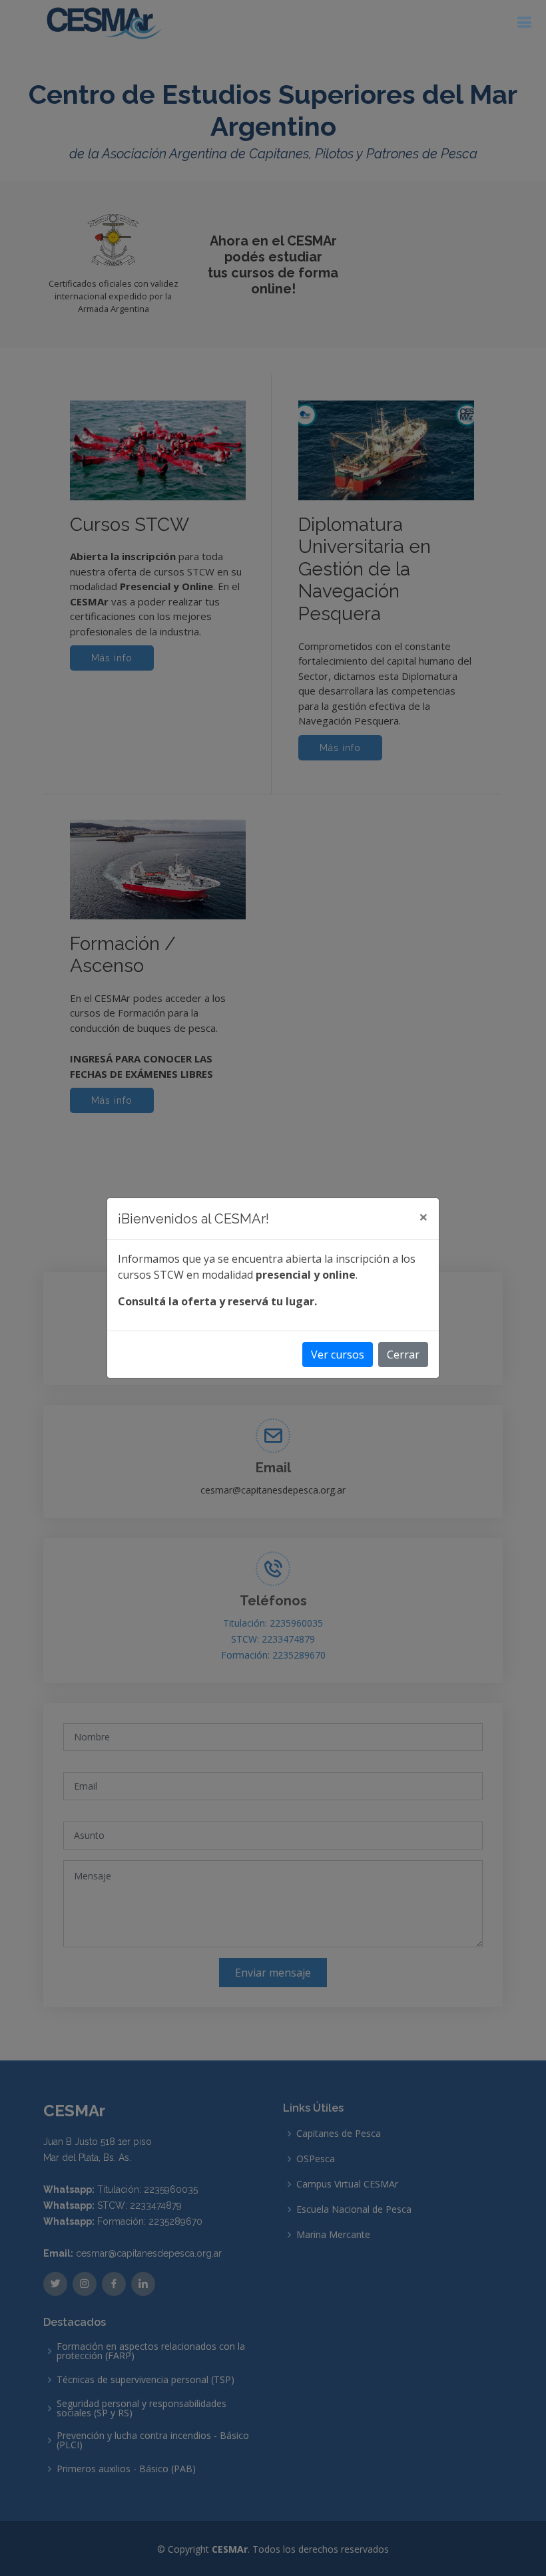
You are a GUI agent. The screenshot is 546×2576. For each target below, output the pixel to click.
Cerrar (403, 1355)
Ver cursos (338, 1355)
